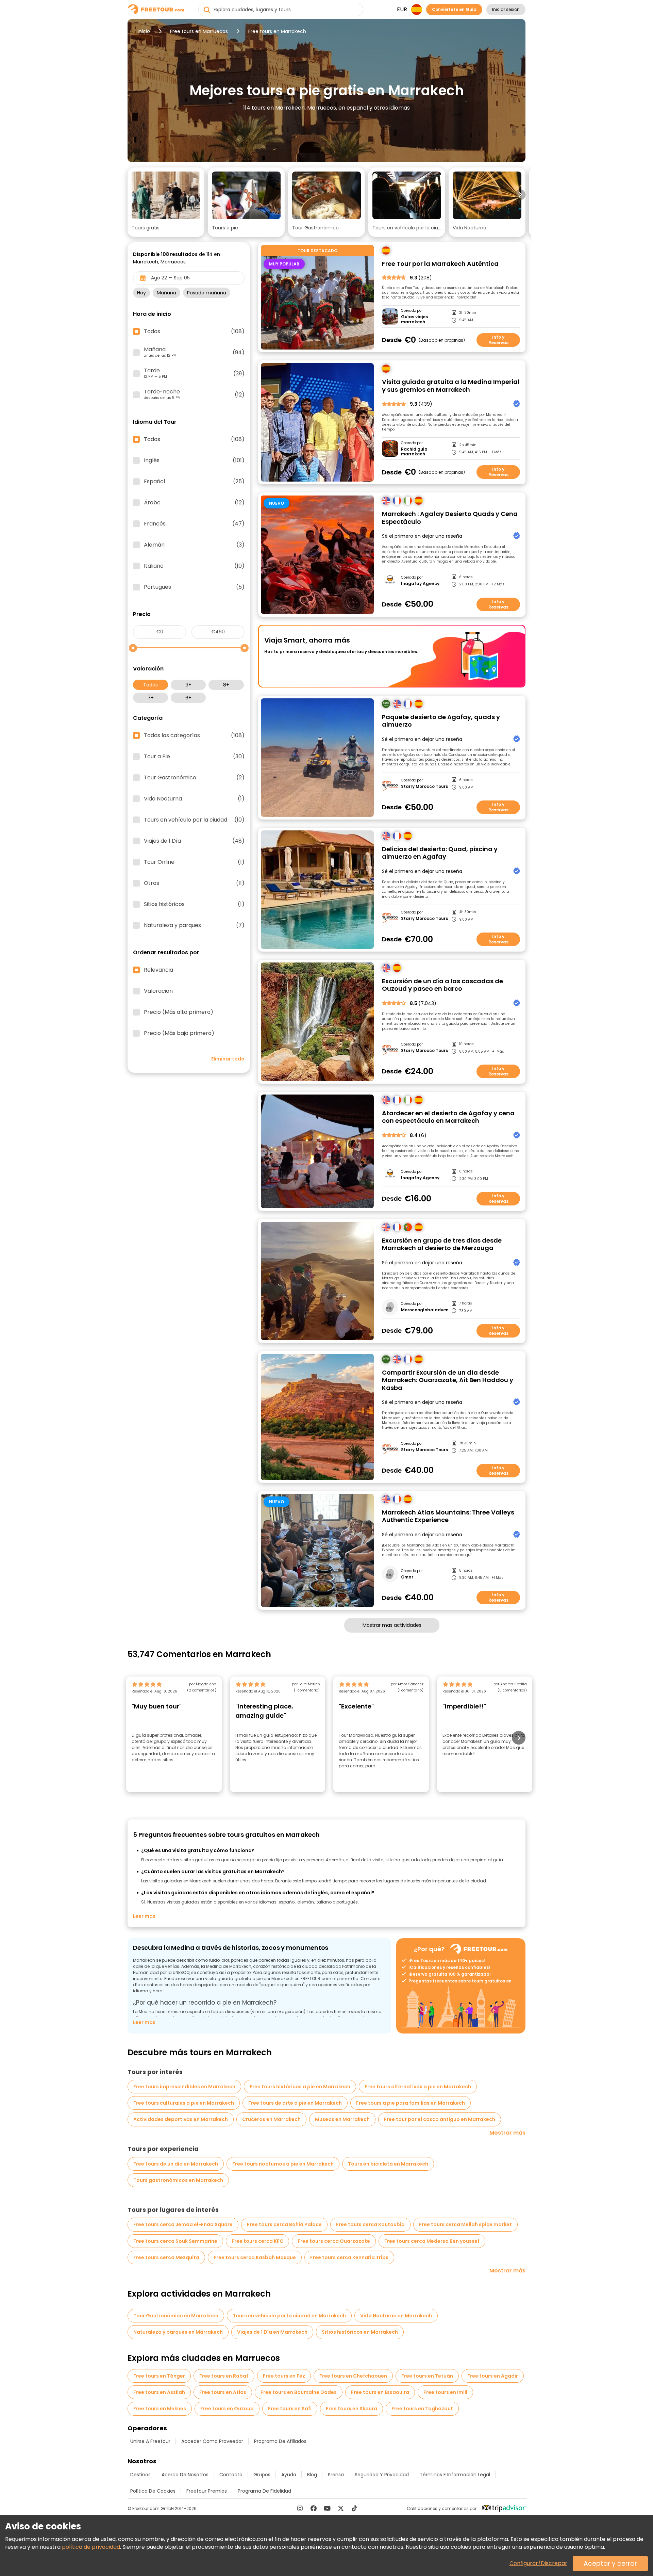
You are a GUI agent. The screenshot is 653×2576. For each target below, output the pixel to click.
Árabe (194, 503)
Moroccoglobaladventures (425, 1310)
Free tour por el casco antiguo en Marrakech (440, 2119)
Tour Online (194, 862)
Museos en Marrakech (342, 2119)
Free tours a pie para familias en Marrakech (411, 2103)
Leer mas (144, 1916)
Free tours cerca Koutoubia (370, 2224)
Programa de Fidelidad (264, 2491)
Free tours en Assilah (159, 2392)
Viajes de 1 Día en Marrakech (272, 2332)
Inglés (194, 460)
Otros (194, 883)
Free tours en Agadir (493, 2376)
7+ (151, 698)
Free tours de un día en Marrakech (176, 2164)
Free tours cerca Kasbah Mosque (255, 2257)
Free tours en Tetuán (427, 2376)
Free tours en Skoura (351, 2409)
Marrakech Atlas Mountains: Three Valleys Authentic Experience (448, 1516)
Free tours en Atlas (223, 2392)
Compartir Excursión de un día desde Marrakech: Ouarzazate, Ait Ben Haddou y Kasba (448, 1380)
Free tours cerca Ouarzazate (334, 2241)
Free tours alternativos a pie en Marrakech (418, 2087)
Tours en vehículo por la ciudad (194, 820)
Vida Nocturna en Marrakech (396, 2316)
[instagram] (300, 2508)
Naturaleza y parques (194, 925)
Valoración (158, 991)
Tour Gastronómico (194, 778)
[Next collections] (520, 195)
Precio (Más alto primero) (179, 1012)
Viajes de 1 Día (194, 841)
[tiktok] (354, 2508)
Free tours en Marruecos (199, 31)
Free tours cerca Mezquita (166, 2257)
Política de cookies (153, 2491)
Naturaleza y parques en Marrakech (178, 2332)
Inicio (144, 31)
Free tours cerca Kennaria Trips (349, 2257)
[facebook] (314, 2508)
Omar (407, 1577)
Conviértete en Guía (454, 9)
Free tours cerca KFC (257, 2241)
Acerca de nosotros (185, 2475)
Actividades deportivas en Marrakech (181, 2119)
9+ (188, 685)
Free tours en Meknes (160, 2409)
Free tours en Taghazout (422, 2409)
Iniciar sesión (506, 9)
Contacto (231, 2475)
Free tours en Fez (284, 2376)
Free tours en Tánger (159, 2376)
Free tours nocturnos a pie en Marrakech (283, 2164)
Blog (312, 2475)
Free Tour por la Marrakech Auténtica (440, 264)
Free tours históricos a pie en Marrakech (300, 2087)
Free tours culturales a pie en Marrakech (184, 2103)
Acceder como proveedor (212, 2441)
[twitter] (341, 2508)
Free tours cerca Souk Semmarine (175, 2241)
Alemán (194, 545)
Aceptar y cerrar (610, 2564)
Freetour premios (207, 2491)
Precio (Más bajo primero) (179, 1033)
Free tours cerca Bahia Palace (284, 2224)
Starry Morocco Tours (424, 787)
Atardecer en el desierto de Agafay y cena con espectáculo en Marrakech (448, 1117)
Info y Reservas (498, 340)
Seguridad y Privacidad (382, 2475)
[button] (166, 202)
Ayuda (289, 2475)
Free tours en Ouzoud (227, 2409)
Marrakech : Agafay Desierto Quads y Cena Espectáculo (450, 518)
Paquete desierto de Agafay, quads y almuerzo (441, 721)
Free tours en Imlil (445, 2392)
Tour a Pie (194, 757)
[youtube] (327, 2508)
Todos (150, 685)
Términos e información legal (455, 2475)
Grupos (262, 2475)
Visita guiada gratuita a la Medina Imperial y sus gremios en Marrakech (451, 386)
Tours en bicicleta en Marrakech (388, 2164)
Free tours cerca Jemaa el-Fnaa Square (183, 2224)
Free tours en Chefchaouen (353, 2376)
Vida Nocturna (194, 799)
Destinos (140, 2475)
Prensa (336, 2475)
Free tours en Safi (290, 2409)
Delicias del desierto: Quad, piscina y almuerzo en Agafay (440, 853)
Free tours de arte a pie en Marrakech (295, 2103)
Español (194, 482)
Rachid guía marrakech (414, 452)
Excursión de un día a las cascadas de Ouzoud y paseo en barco (442, 985)
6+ (188, 698)
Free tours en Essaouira (380, 2392)
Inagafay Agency (420, 584)
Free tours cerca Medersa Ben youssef (432, 2241)
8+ (226, 685)
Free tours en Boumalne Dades (299, 2392)
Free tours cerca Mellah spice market (465, 2224)
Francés (194, 524)
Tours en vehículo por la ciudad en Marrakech (289, 2316)
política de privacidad (91, 2547)
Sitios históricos (194, 904)
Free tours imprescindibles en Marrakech (184, 2087)
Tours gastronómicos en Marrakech (178, 2180)
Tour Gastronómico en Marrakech (176, 2316)
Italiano (194, 566)
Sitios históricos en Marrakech (360, 2332)
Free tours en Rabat (224, 2376)
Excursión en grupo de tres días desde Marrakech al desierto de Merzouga (442, 1244)
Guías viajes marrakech (414, 319)
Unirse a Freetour (150, 2441)
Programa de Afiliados (280, 2441)
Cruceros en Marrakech (271, 2119)
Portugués (194, 587)
